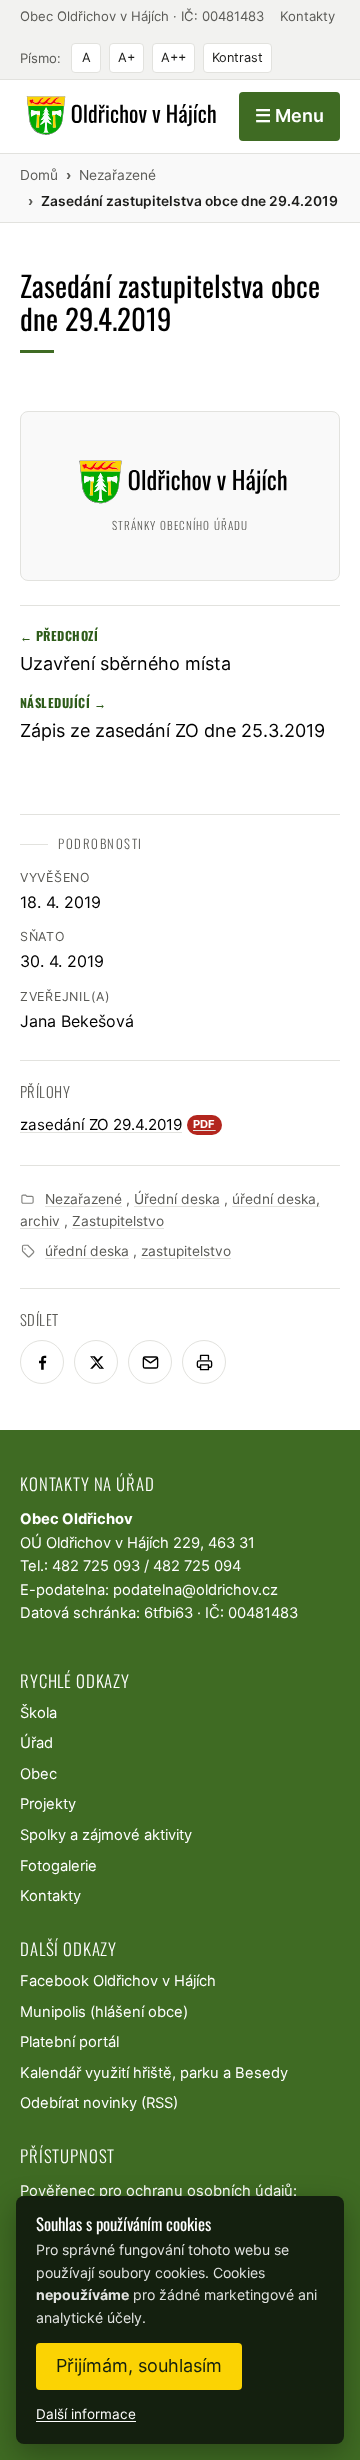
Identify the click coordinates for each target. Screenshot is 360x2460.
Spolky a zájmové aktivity (106, 1835)
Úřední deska (177, 1199)
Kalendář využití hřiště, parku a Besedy (154, 2073)
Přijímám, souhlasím (139, 2365)
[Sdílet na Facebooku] (42, 1362)
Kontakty (307, 16)
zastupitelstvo (186, 1251)
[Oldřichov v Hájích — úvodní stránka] (118, 116)
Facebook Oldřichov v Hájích (118, 1981)
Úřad (36, 1743)
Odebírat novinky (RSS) (99, 2103)
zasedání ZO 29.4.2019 (118, 1124)
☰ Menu (289, 115)
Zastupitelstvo (118, 1221)
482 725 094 (197, 1566)
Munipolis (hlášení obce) (104, 2012)
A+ (126, 57)
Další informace (86, 2414)
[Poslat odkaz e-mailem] (150, 1362)
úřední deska (87, 1251)
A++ (173, 57)
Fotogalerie (58, 1866)
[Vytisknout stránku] (204, 1362)
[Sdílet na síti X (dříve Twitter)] (96, 1362)
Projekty (48, 1804)
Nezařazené (83, 1199)
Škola (38, 1713)
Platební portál (69, 2042)
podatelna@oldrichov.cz (195, 1590)
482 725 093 (96, 1566)
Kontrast (237, 57)
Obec (38, 1774)
